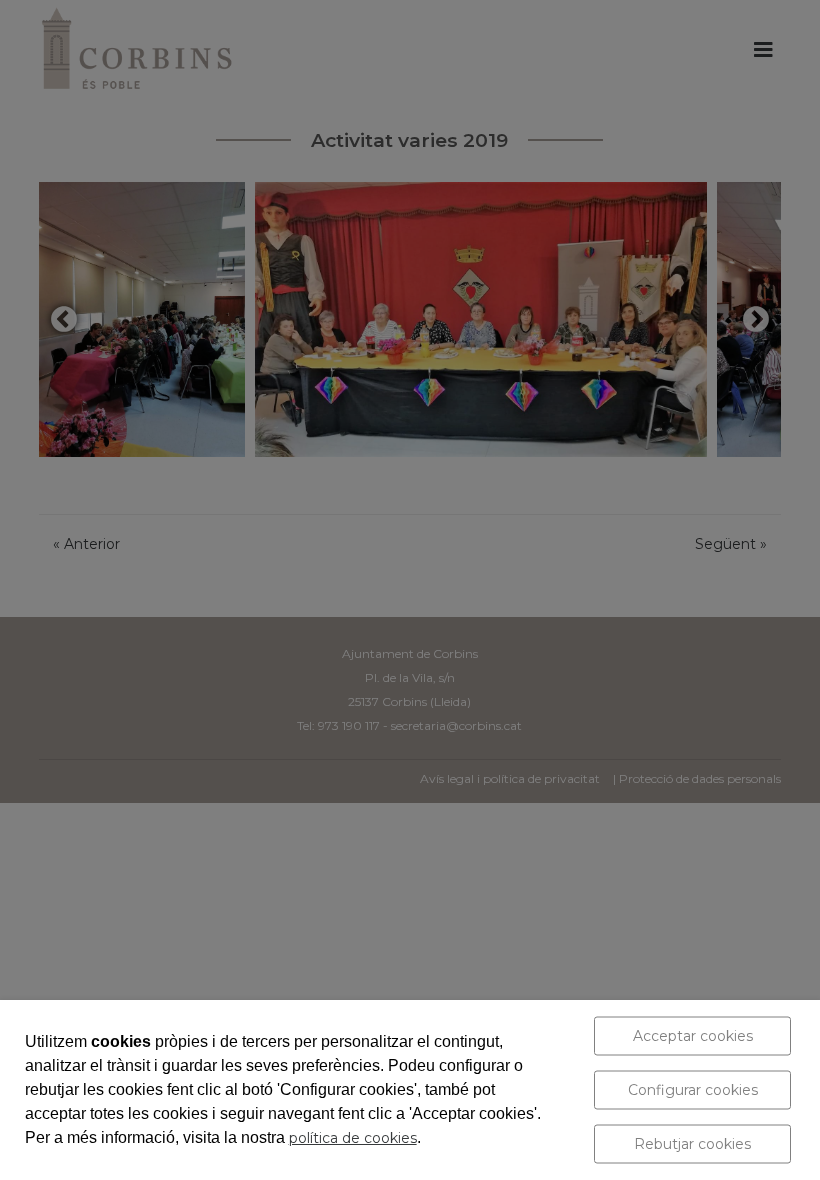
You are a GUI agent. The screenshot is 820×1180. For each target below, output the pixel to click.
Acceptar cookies (693, 1036)
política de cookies (353, 1138)
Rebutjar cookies (692, 1144)
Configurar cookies (693, 1090)
